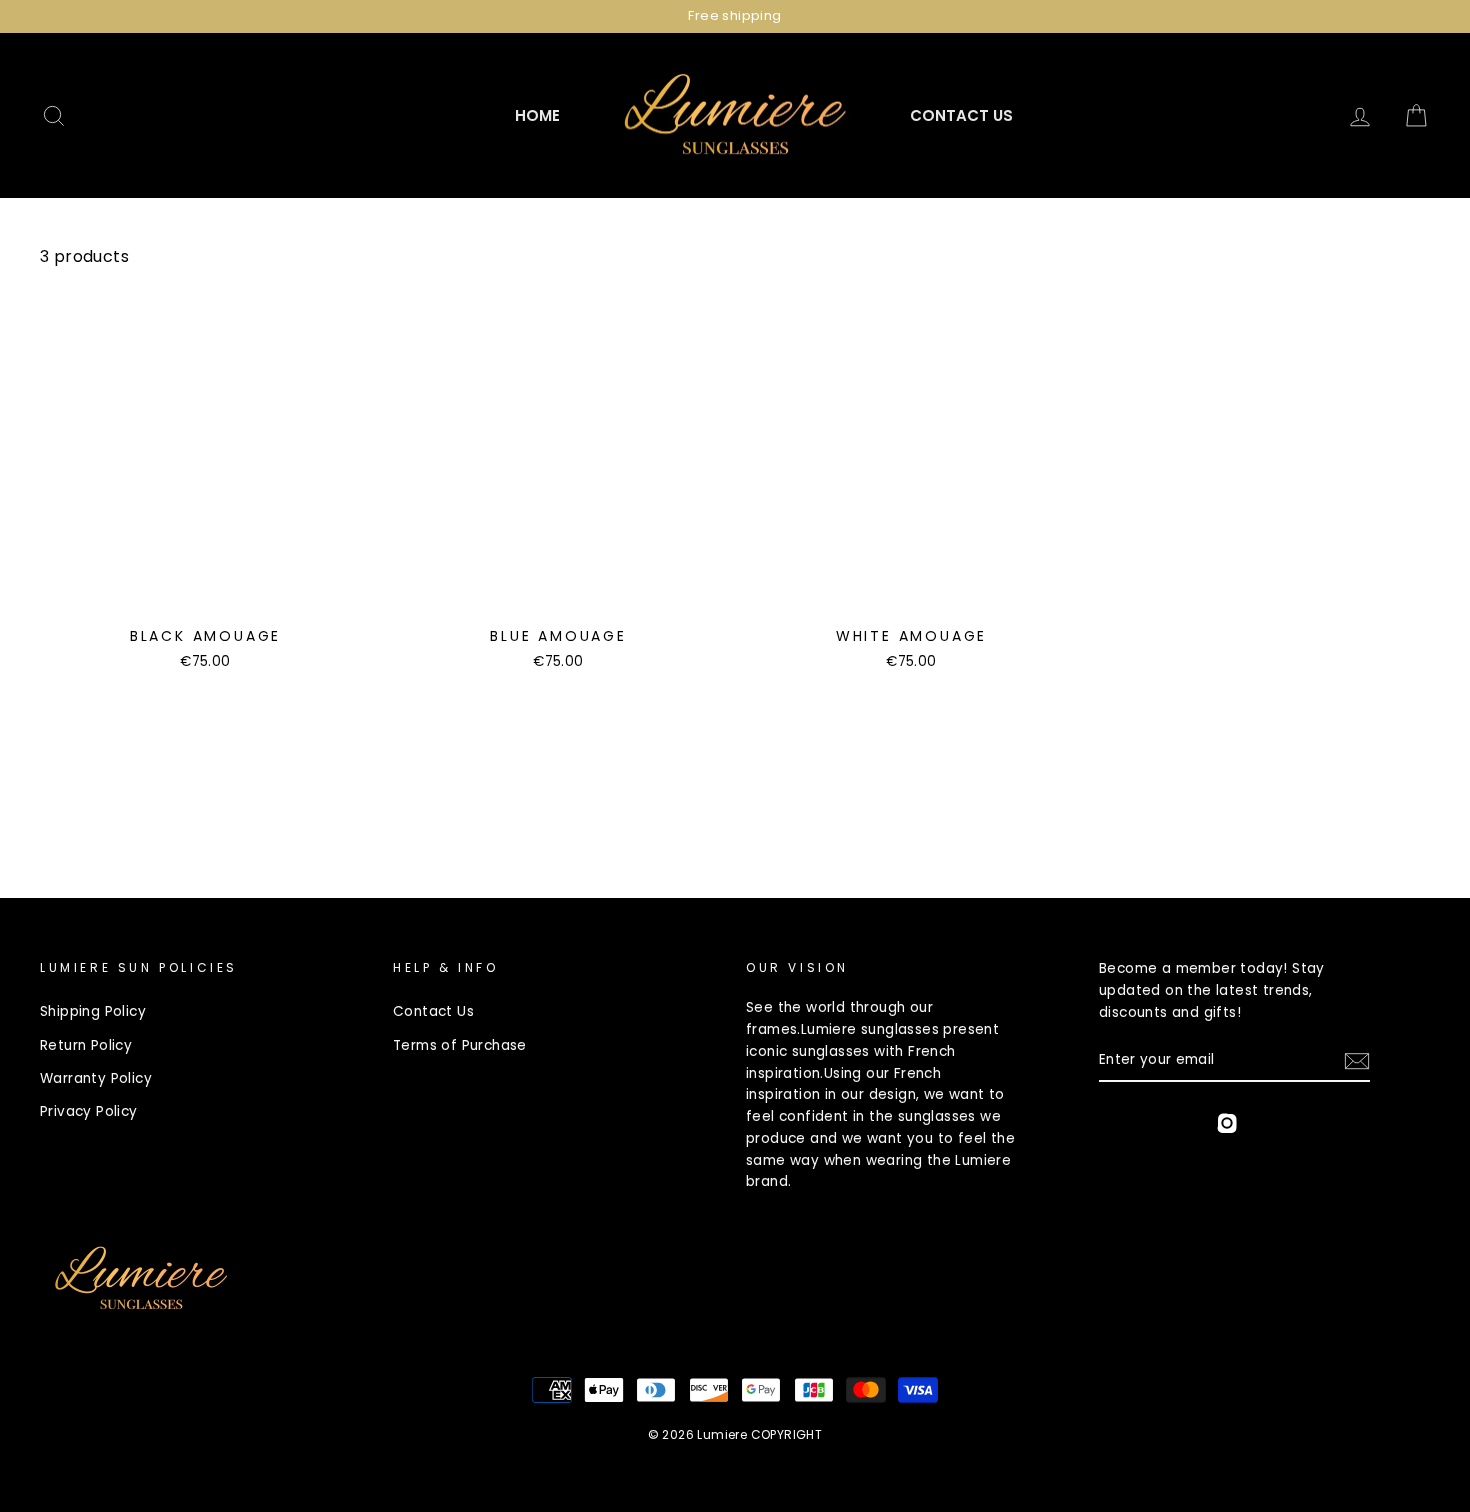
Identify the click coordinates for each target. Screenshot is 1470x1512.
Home (537, 115)
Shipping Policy (93, 1011)
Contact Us (961, 115)
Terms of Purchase (460, 1045)
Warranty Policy (96, 1078)
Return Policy (86, 1045)
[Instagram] (1227, 1126)
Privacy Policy (89, 1111)
